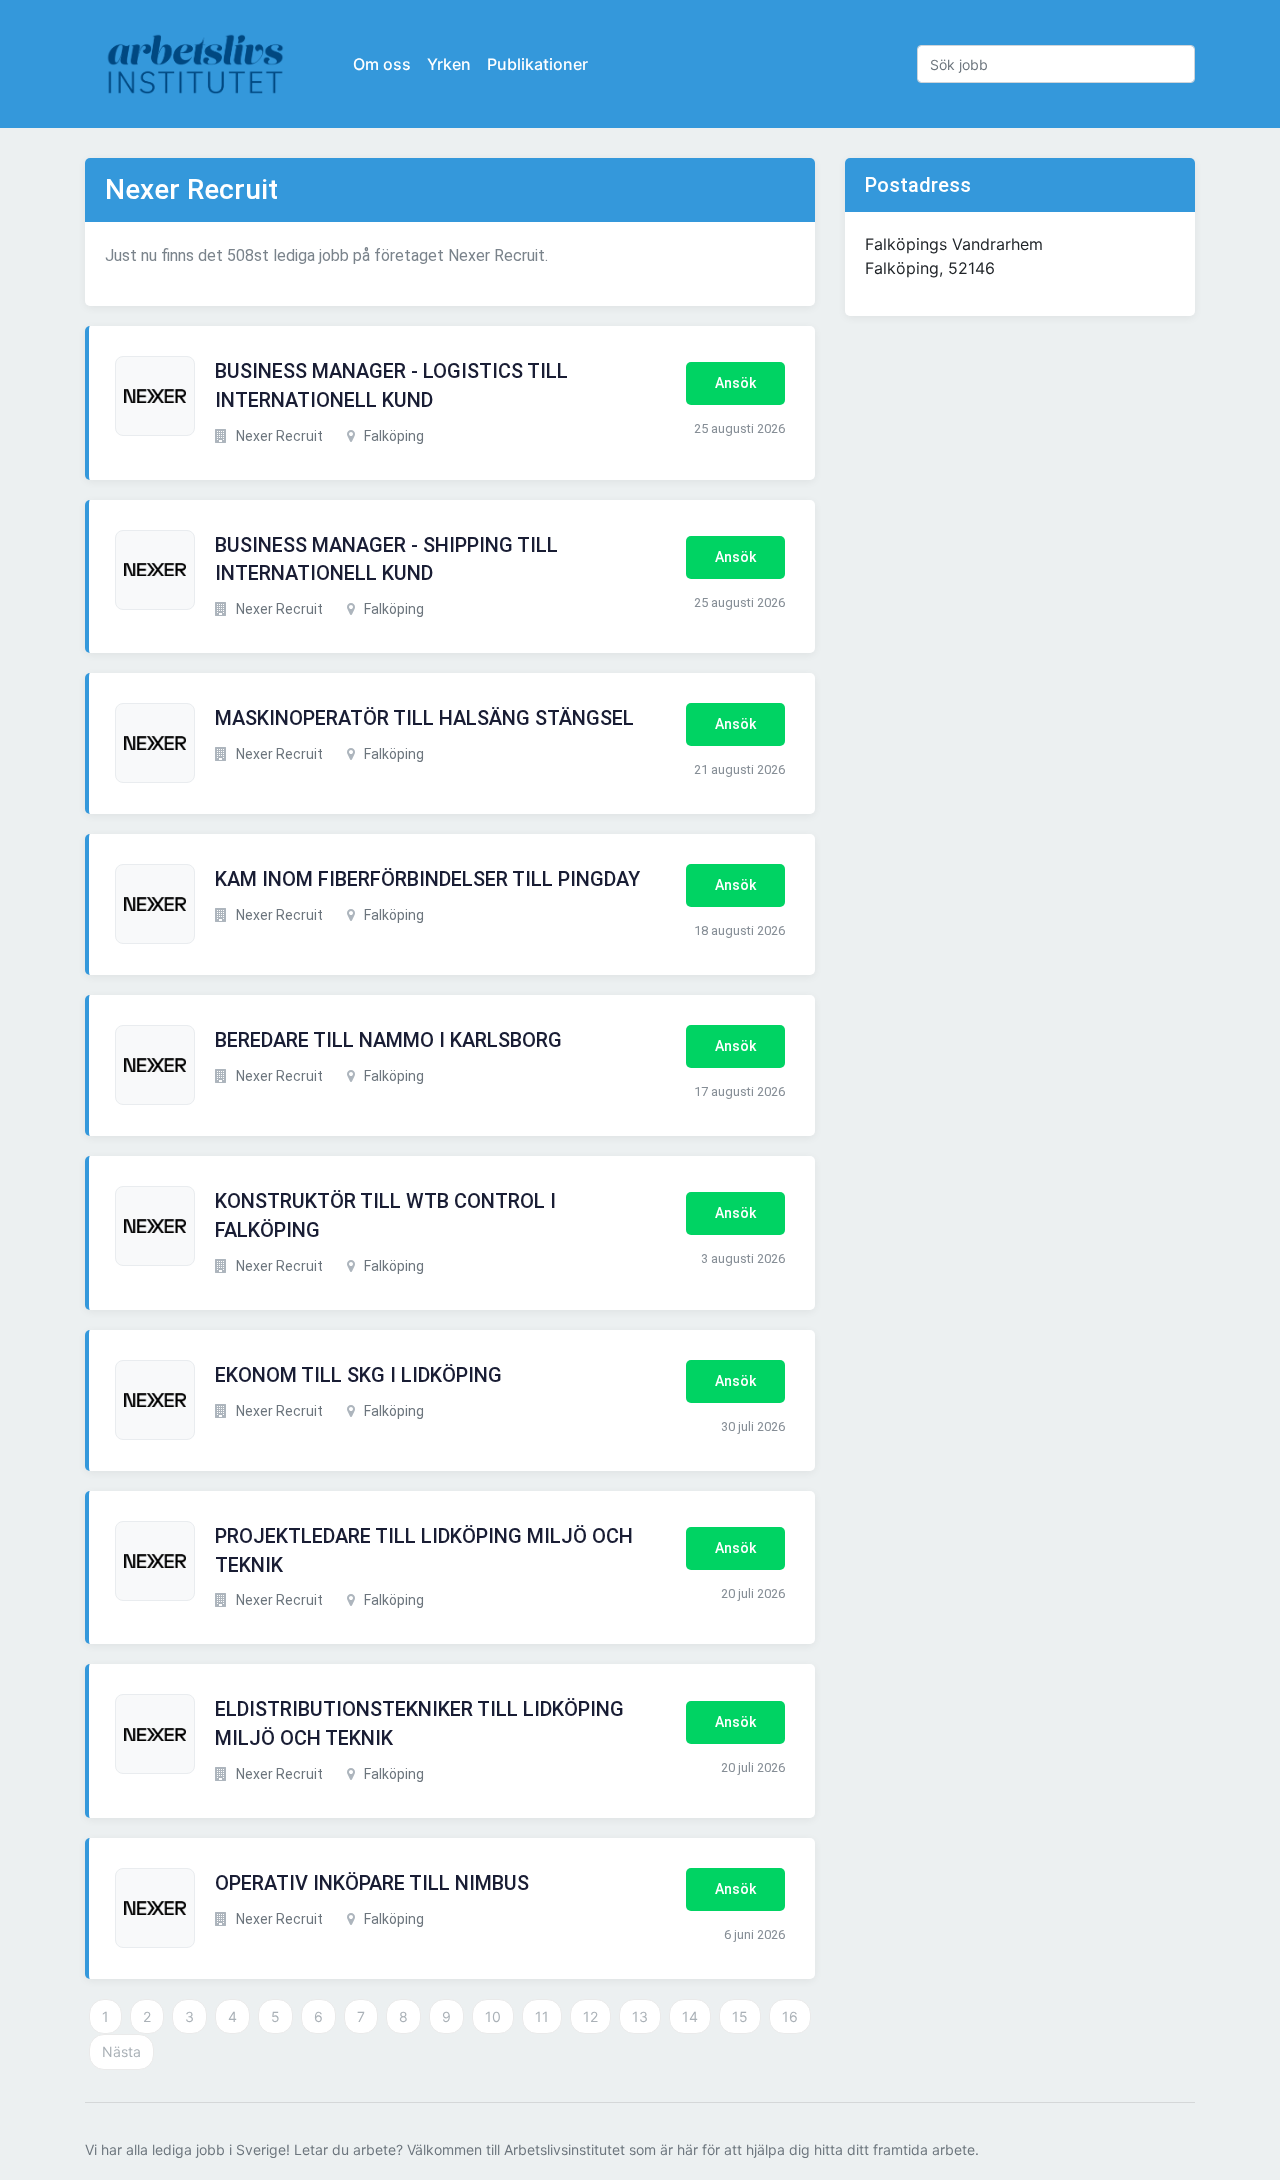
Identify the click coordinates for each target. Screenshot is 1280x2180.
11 (542, 2016)
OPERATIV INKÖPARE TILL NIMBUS (372, 1883)
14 (690, 2016)
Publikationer (537, 64)
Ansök (735, 383)
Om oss (382, 64)
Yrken (449, 64)
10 (493, 2016)
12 (590, 2016)
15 (740, 2016)
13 (640, 2016)
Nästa (121, 2051)
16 (790, 2016)
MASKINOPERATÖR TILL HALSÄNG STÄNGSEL (424, 718)
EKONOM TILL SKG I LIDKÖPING (358, 1375)
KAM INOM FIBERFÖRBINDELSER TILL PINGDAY (427, 879)
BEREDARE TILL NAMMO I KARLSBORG (388, 1040)
